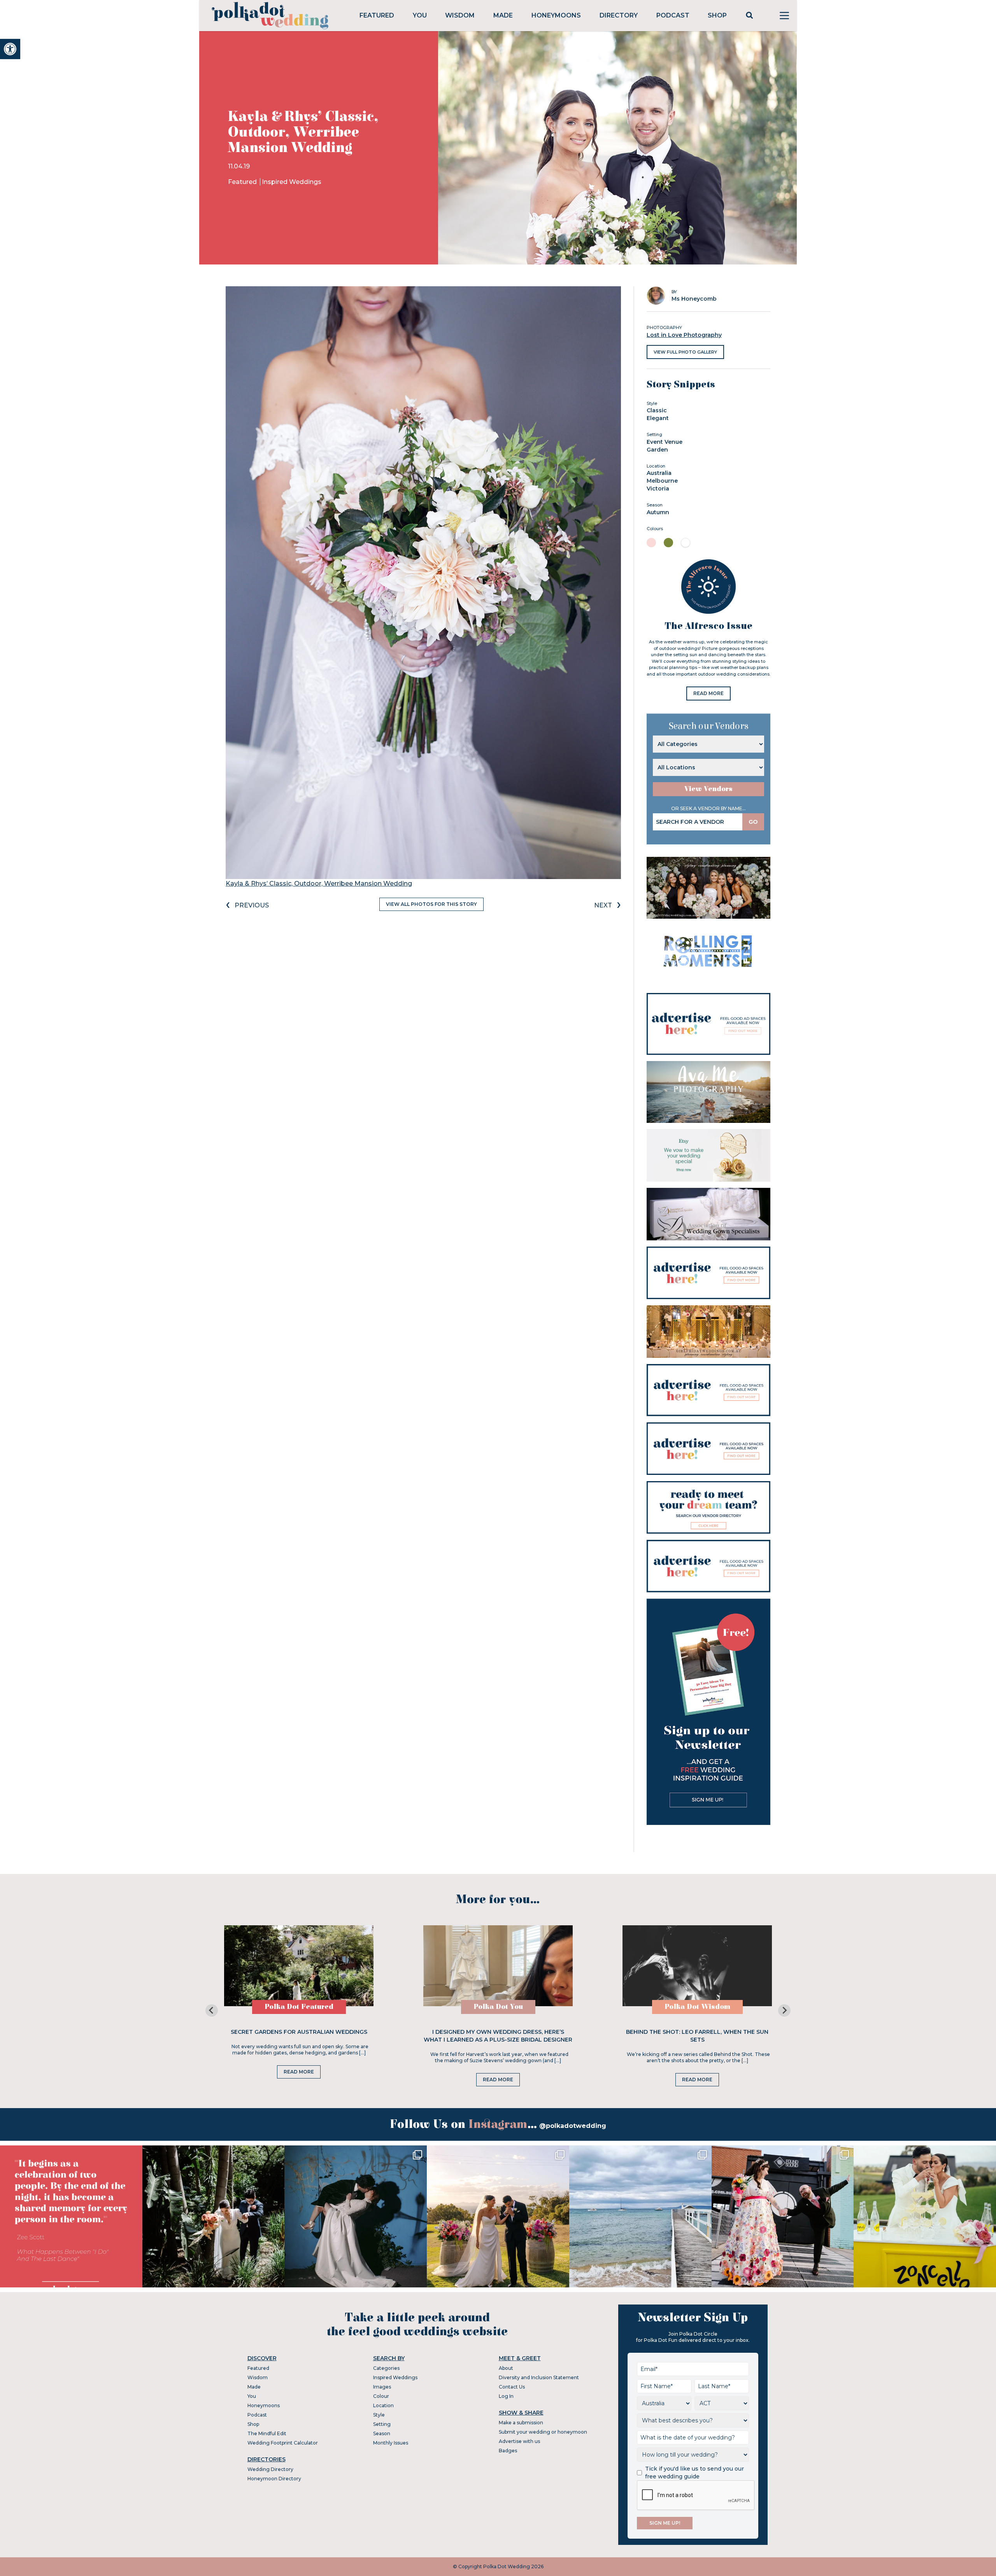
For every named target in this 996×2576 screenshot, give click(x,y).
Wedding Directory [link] (270, 2469)
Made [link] (503, 15)
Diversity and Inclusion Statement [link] (539, 2377)
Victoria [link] (658, 489)
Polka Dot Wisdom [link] (697, 2007)
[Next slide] (784, 2010)
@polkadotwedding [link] (573, 2126)
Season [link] (382, 2433)
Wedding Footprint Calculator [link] (283, 2443)
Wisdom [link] (460, 15)
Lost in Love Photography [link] (684, 335)
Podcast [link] (673, 15)
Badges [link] (508, 2451)
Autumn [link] (658, 512)
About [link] (506, 2368)
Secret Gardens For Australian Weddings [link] (299, 2032)
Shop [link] (717, 15)
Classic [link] (657, 410)
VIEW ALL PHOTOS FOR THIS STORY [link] (431, 904)
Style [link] (379, 2415)
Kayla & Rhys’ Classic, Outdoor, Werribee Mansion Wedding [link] (319, 883)
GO (753, 822)
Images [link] (382, 2387)
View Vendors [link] (708, 789)
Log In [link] (506, 2396)
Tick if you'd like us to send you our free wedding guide (694, 2473)
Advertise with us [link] (519, 2441)
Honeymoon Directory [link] (274, 2479)
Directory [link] (619, 15)
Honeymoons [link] (556, 15)
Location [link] (383, 2405)
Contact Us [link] (512, 2387)
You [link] (420, 15)
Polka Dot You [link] (498, 2007)
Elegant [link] (658, 418)
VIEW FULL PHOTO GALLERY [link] (685, 352)
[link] (10, 49)
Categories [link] (386, 2368)
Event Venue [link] (665, 442)
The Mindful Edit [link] (267, 2433)
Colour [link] (381, 2396)
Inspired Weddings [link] (292, 182)
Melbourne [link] (662, 481)
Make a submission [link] (521, 2423)
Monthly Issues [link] (391, 2443)
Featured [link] (377, 15)
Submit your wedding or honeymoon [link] (543, 2432)
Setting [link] (382, 2424)
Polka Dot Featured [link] (299, 2007)
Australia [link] (659, 473)
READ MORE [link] (708, 693)
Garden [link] (657, 450)
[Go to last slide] (212, 2010)
